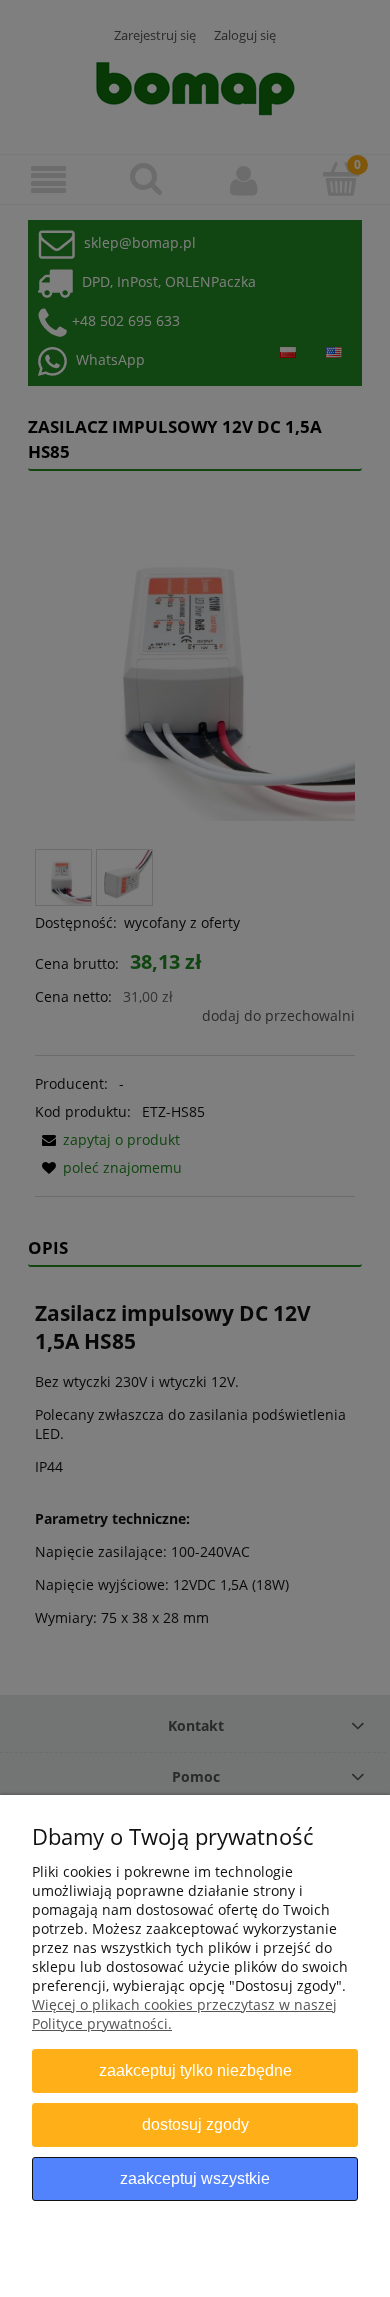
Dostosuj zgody (195, 2124)
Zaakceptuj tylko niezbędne (195, 2070)
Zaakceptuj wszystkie (195, 2178)
